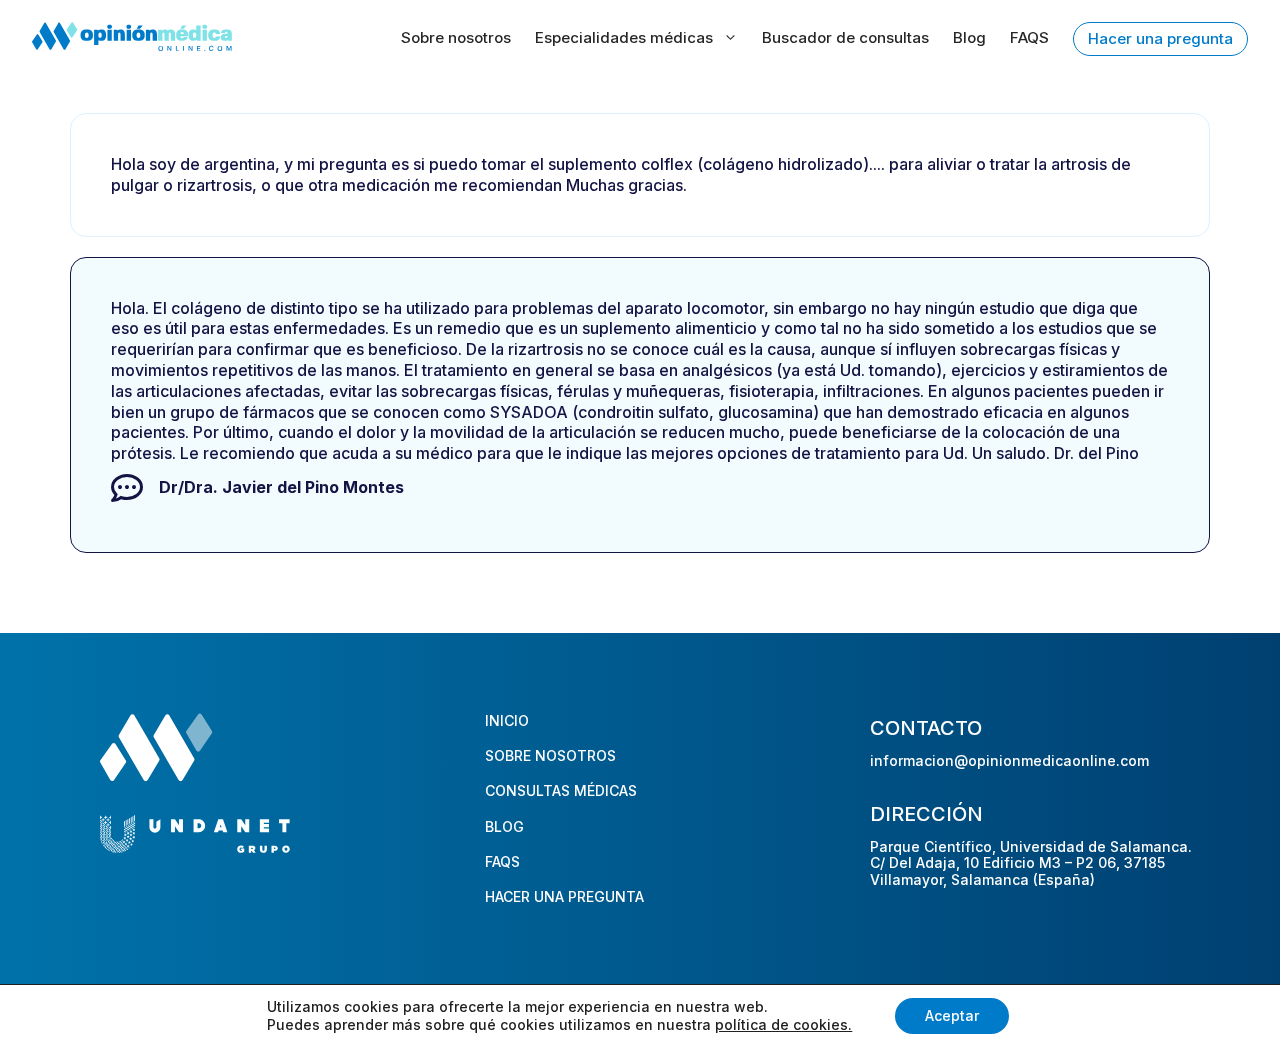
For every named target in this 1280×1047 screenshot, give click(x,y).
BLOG (504, 826)
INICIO (507, 720)
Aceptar (952, 1015)
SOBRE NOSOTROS (550, 755)
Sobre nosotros (456, 37)
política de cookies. (783, 1024)
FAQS (1029, 37)
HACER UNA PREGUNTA (564, 896)
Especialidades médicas (624, 37)
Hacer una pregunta (1160, 38)
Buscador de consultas (845, 37)
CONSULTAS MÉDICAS (561, 790)
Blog (969, 37)
